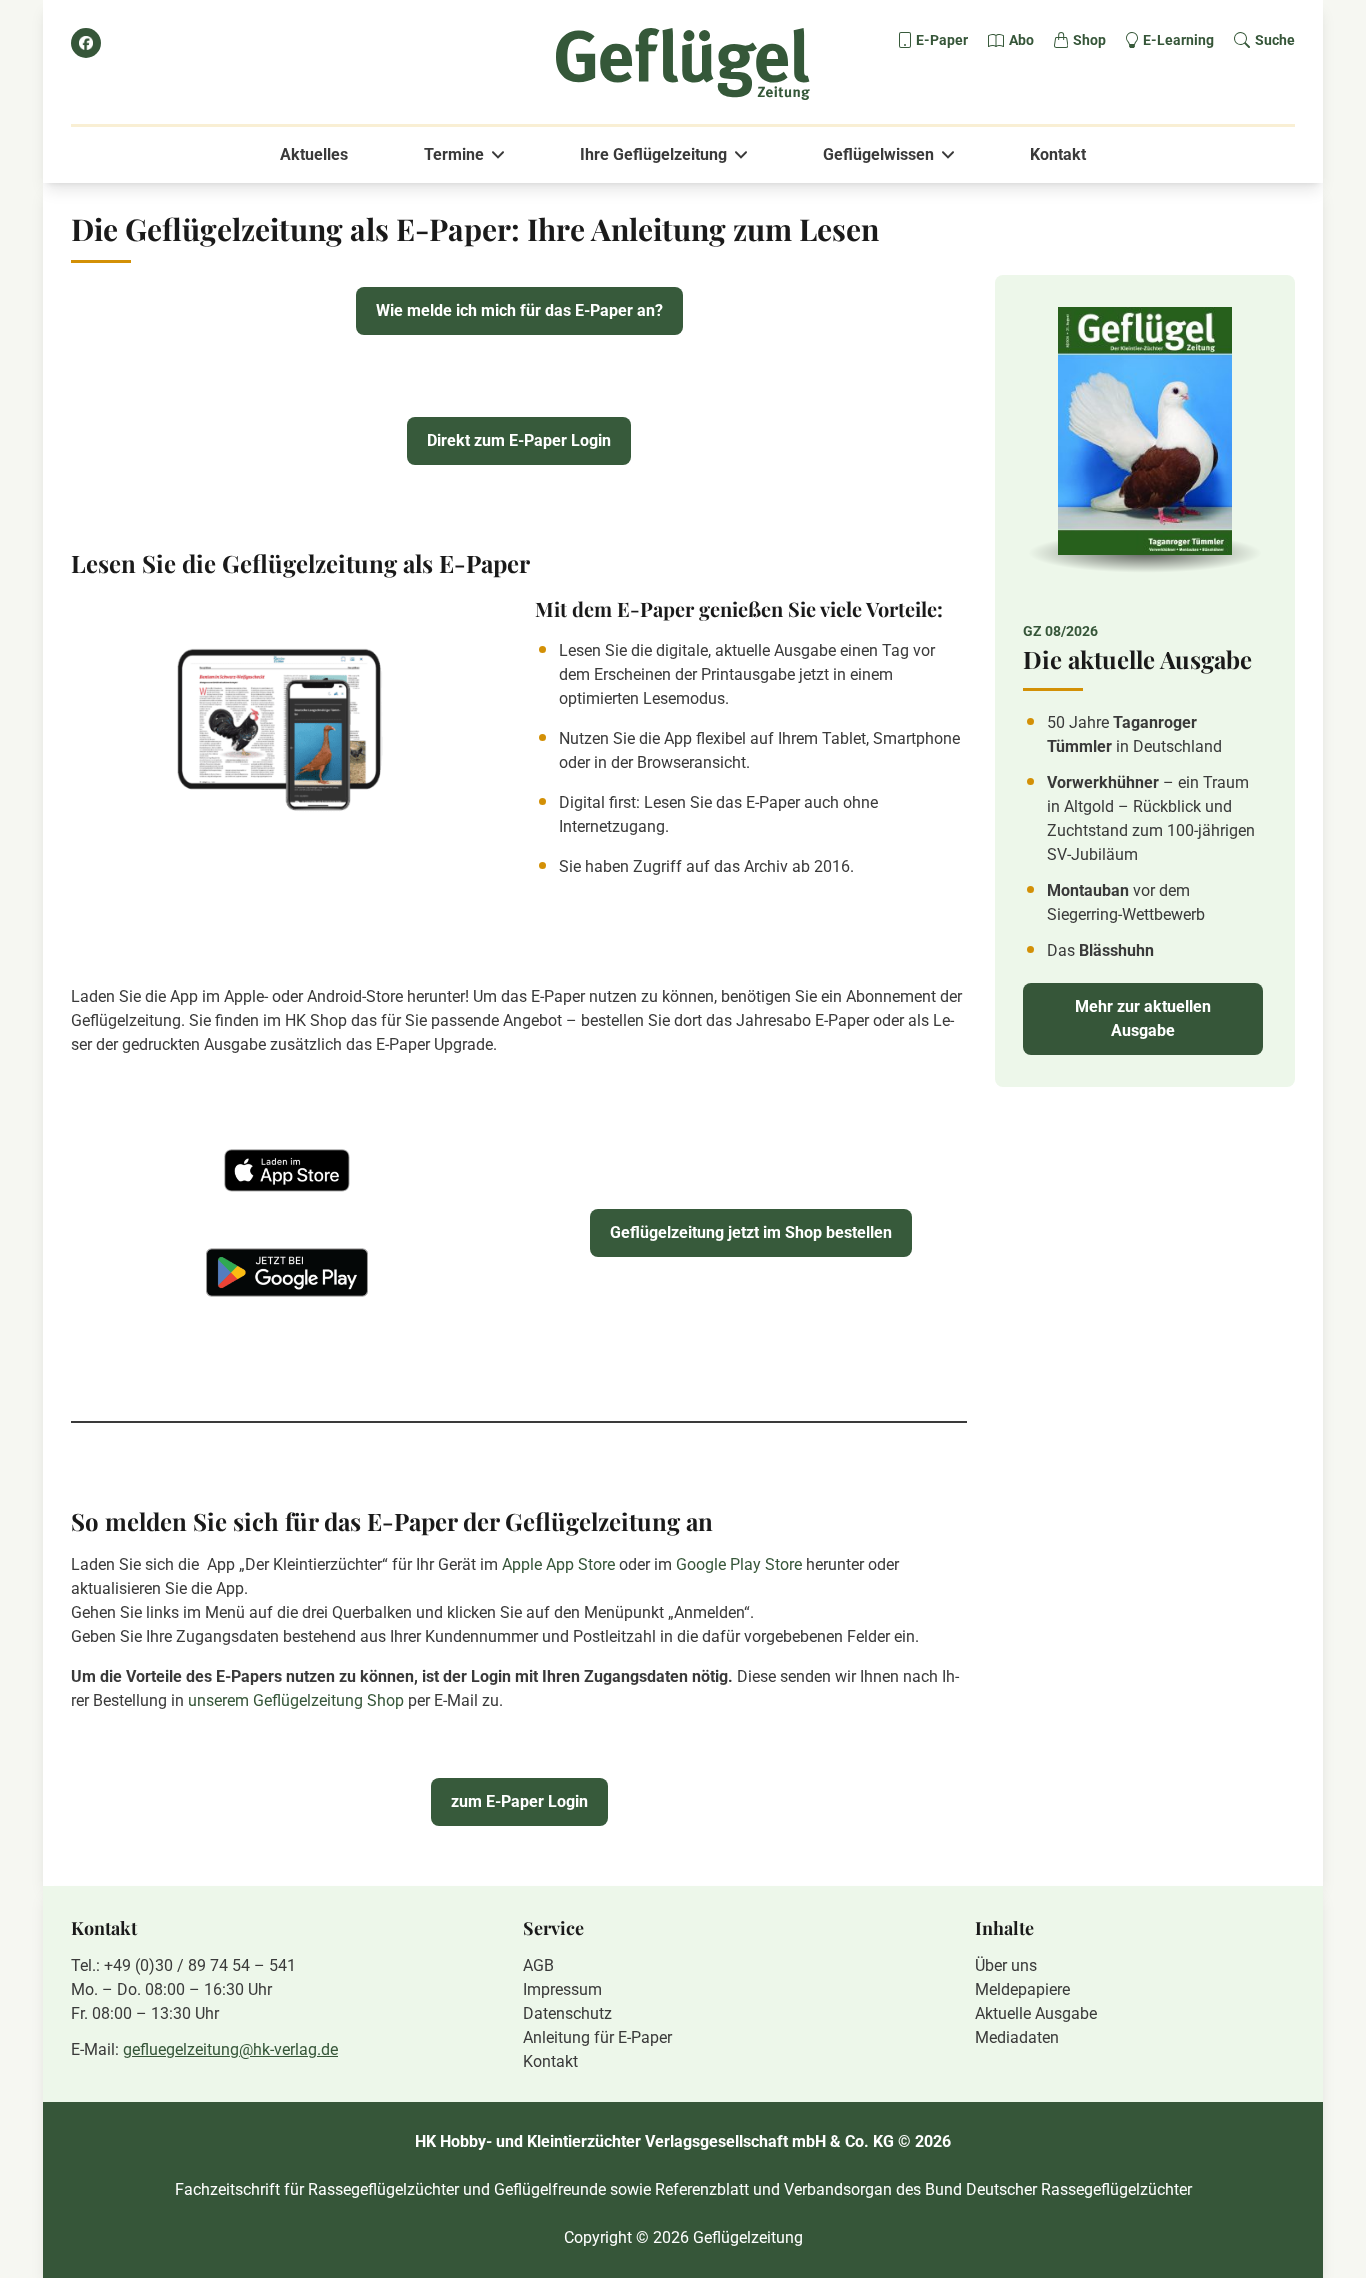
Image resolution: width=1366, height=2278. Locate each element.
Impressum (562, 1989)
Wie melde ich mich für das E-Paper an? (519, 310)
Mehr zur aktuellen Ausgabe (1143, 1018)
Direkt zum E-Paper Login (519, 440)
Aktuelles (314, 154)
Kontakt (1058, 154)
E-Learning (1178, 40)
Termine (454, 154)
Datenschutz (567, 2013)
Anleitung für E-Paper (597, 2037)
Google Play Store (741, 1564)
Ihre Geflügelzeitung (653, 154)
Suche (1275, 40)
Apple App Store (558, 1564)
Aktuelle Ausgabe (1036, 2013)
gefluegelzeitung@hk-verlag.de (230, 2049)
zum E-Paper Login (519, 1801)
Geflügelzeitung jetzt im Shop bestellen (751, 1232)
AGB (538, 1965)
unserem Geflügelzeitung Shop (296, 1700)
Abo (1021, 40)
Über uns (1006, 1965)
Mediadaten (1017, 2037)
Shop (1089, 40)
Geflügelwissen (878, 154)
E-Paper (942, 40)
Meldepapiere (1022, 1989)
